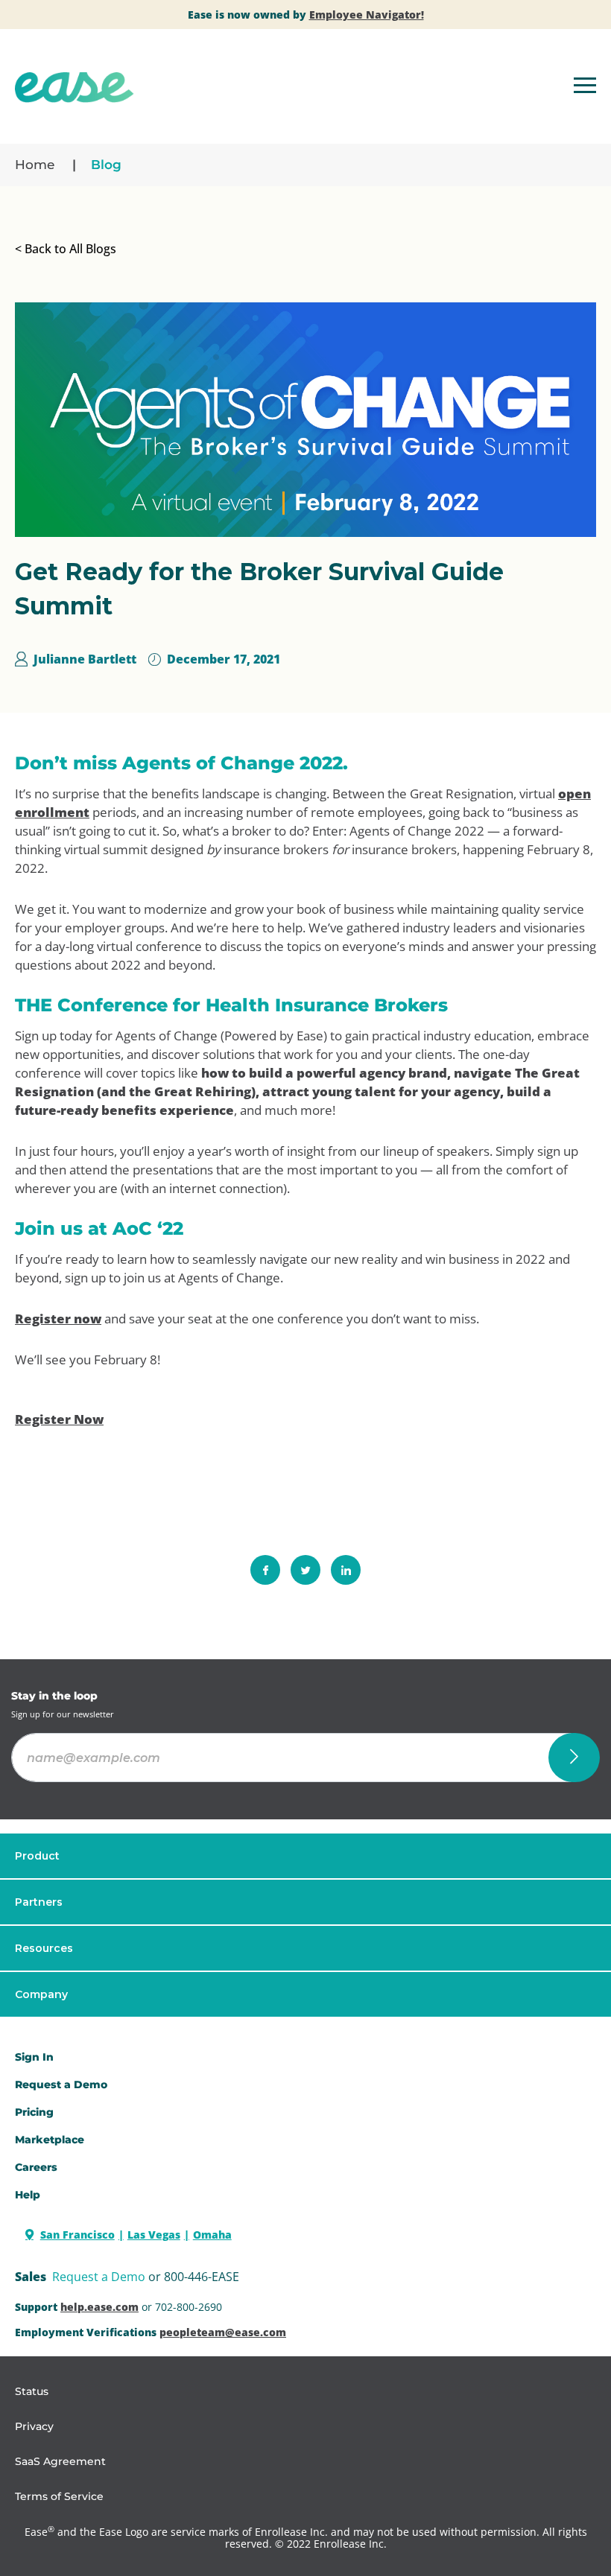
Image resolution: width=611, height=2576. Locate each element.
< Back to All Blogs (66, 249)
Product (37, 1856)
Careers (36, 2167)
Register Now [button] (59, 1419)
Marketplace (50, 2140)
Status (32, 2391)
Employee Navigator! (367, 15)
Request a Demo (99, 2277)
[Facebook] (265, 1570)
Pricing (34, 2112)
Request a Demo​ (61, 2084)
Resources (44, 1948)
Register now (58, 1319)
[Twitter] (305, 1570)
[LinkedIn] (346, 1570)
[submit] (574, 1758)
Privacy (34, 2426)
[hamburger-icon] (585, 88)
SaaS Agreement (60, 2461)
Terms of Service (59, 2496)
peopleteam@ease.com (223, 2332)
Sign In (34, 2057)
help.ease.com (99, 2307)
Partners (39, 1902)
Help (28, 2195)
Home (35, 165)
